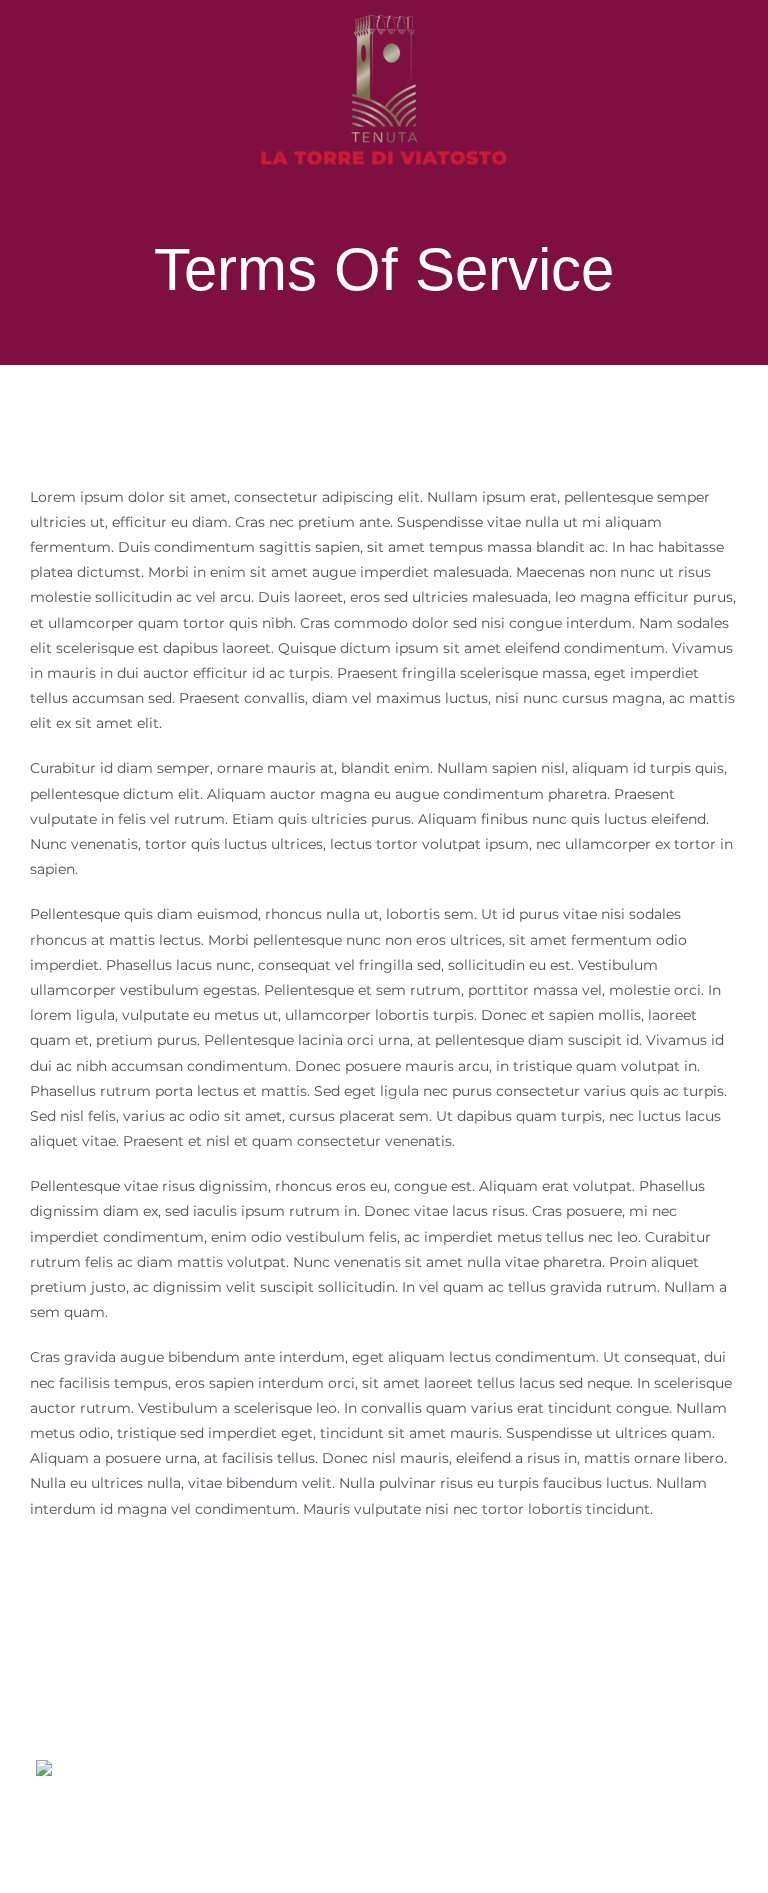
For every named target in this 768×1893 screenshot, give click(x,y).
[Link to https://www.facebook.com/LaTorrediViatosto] (694, 1764)
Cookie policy (614, 1869)
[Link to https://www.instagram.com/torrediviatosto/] (613, 1764)
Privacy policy (522, 1869)
